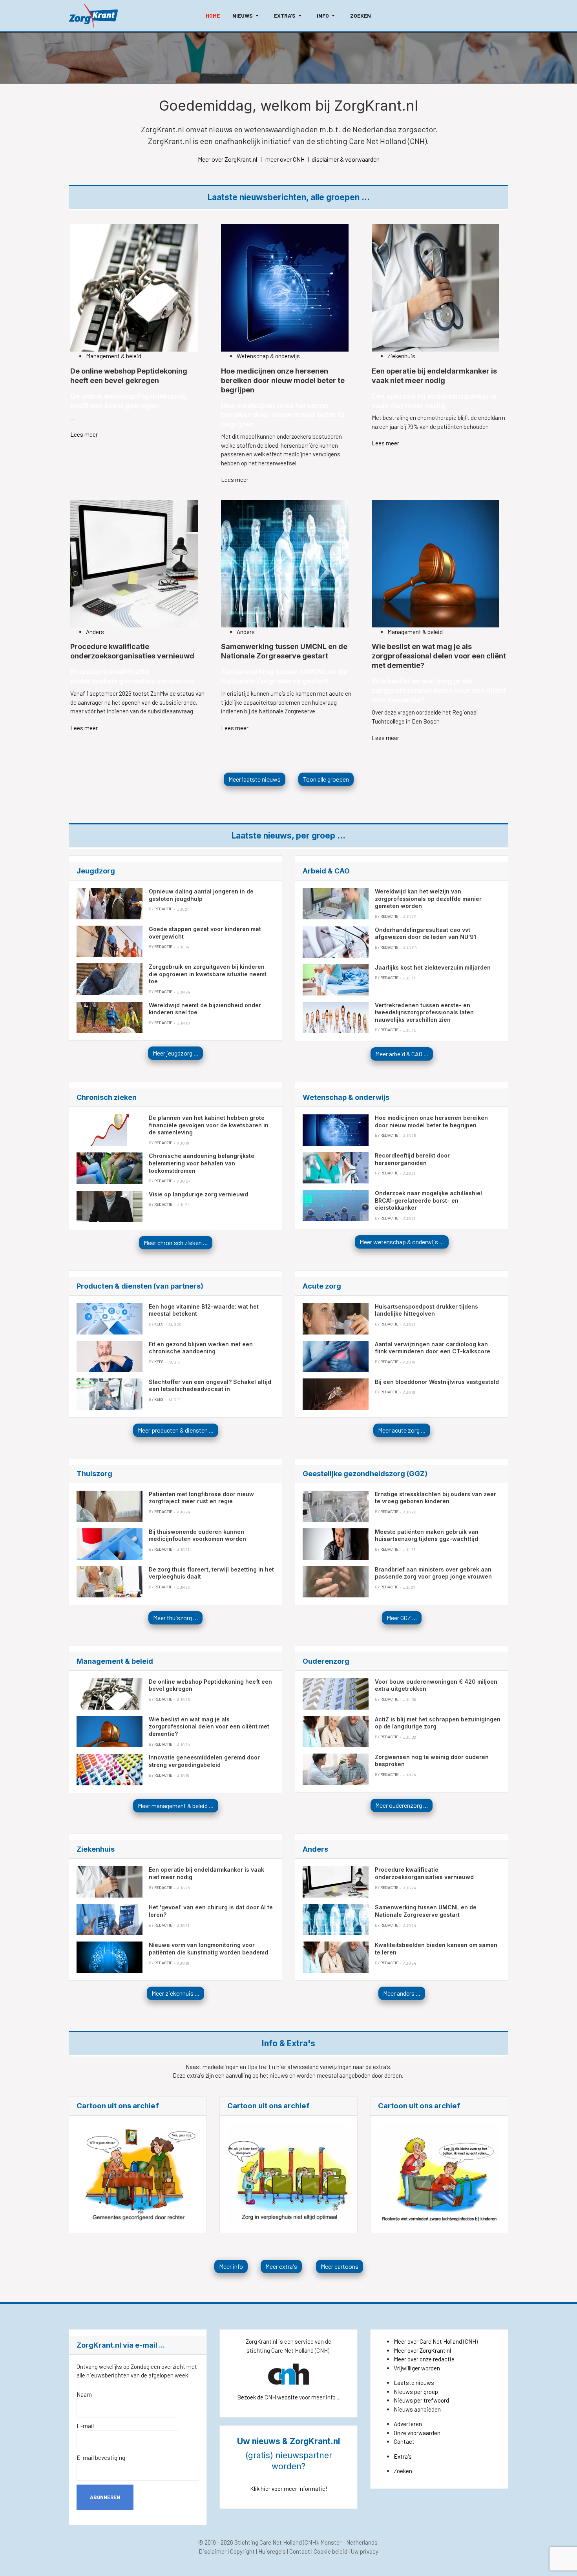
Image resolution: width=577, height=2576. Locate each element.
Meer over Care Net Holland (428, 2341)
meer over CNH (285, 159)
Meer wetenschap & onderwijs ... (402, 1242)
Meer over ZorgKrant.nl (227, 159)
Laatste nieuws (414, 2383)
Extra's (403, 2456)
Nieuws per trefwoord (421, 2400)
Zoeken (403, 2471)
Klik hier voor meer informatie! (289, 2488)
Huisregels (272, 2551)
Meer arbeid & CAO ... (402, 1054)
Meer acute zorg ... (402, 1430)
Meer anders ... (402, 1993)
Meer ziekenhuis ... (175, 1993)
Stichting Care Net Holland (268, 2542)
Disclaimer (213, 2551)
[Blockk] (93, 16)
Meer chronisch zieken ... (176, 1242)
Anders (95, 632)
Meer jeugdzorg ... (175, 1053)
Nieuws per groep (416, 2392)
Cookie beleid (330, 2551)
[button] (247, 16)
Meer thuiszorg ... (175, 1618)
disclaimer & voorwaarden (346, 159)
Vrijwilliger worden (417, 2368)
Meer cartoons (340, 2266)
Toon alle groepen (326, 779)
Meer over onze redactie (424, 2359)
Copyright (242, 2551)
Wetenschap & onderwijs (268, 356)
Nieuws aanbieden (417, 2409)
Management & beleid (114, 356)
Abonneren (105, 2497)
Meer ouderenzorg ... (402, 1805)
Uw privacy (365, 2551)
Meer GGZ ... (402, 1618)
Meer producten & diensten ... (176, 1430)
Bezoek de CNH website (268, 2397)
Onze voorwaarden (417, 2433)
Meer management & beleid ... (176, 1806)
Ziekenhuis (401, 356)
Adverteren (408, 2424)
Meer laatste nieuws (255, 779)
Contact (404, 2441)
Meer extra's (281, 2266)
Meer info (231, 2266)
